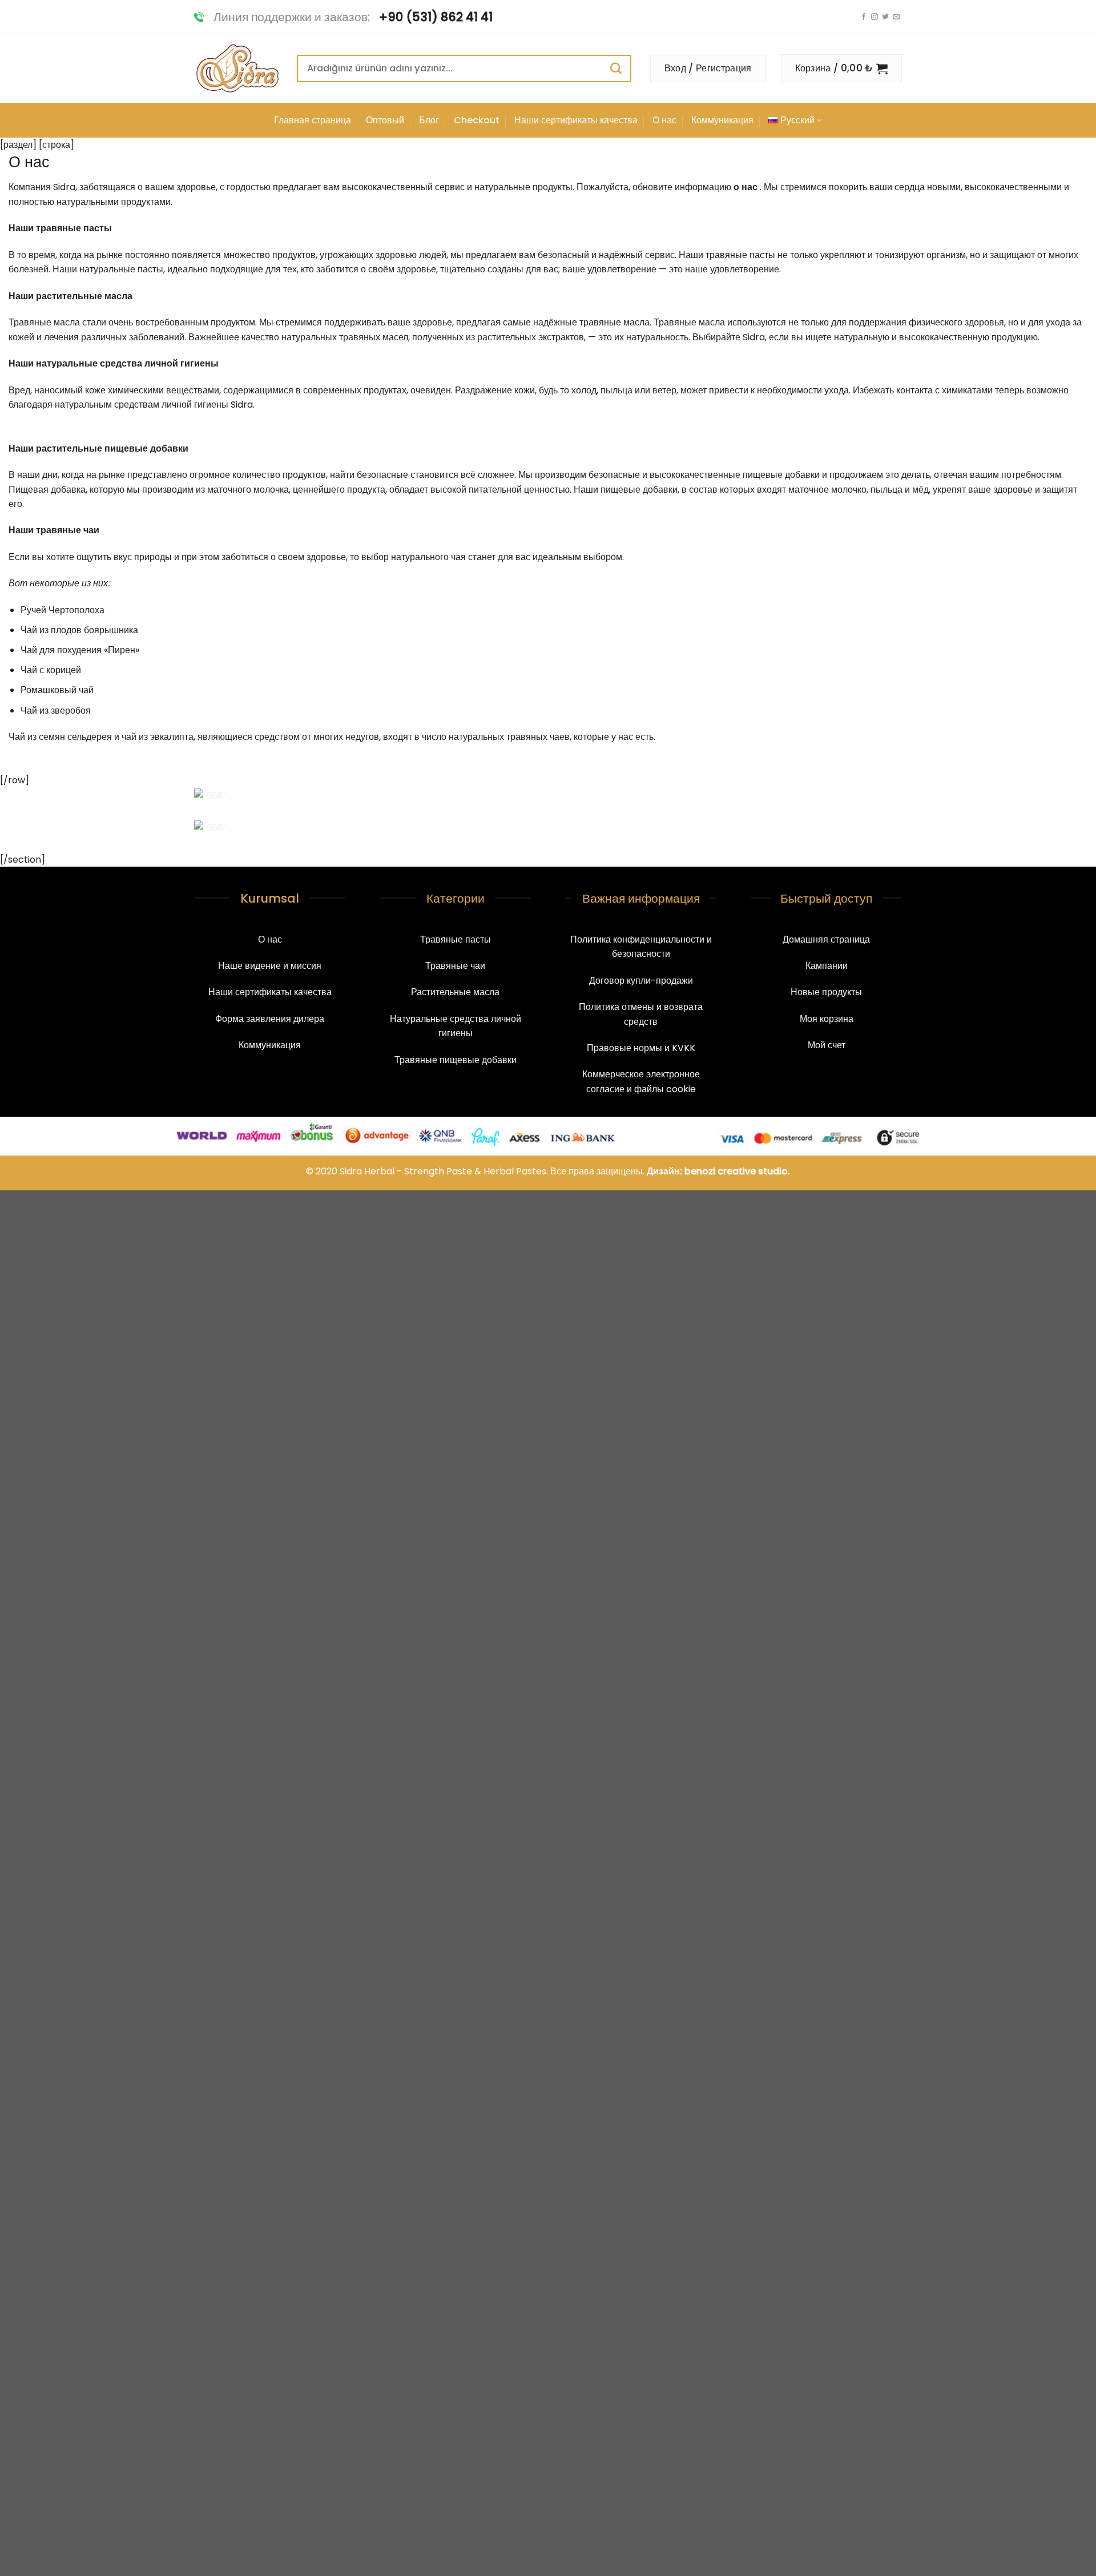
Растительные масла (455, 992)
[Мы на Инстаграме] (875, 17)
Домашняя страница (826, 939)
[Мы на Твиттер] (885, 17)
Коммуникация (722, 120)
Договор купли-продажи (641, 981)
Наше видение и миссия (270, 966)
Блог (429, 120)
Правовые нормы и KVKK (641, 1048)
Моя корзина (827, 1019)
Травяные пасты (456, 939)
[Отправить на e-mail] (896, 17)
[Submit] (621, 68)
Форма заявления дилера (270, 1019)
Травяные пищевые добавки (456, 1060)
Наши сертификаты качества (576, 120)
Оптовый (385, 120)
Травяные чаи (455, 966)
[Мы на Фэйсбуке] (864, 17)
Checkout (477, 120)
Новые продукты (826, 992)
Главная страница (313, 120)
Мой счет (827, 1045)
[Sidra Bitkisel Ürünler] (237, 69)
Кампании (827, 966)
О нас (664, 120)
